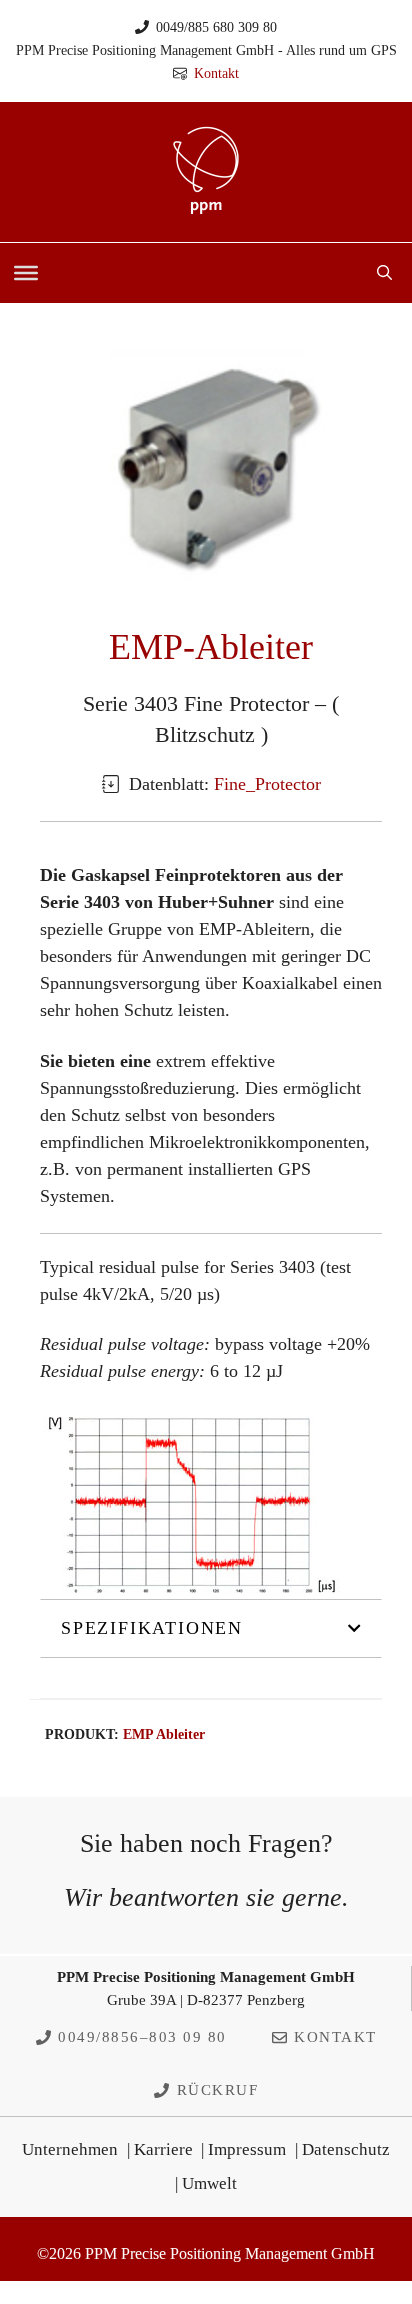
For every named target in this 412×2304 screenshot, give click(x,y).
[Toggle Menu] (26, 273)
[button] (384, 273)
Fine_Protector (267, 784)
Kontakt (216, 73)
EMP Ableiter (164, 1734)
